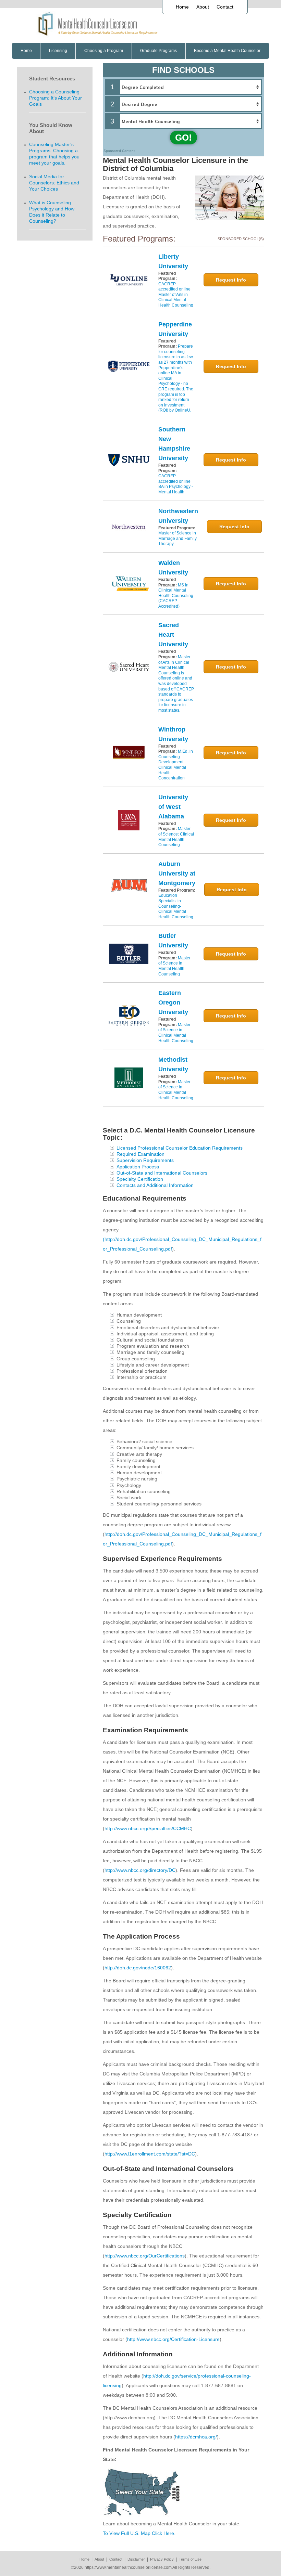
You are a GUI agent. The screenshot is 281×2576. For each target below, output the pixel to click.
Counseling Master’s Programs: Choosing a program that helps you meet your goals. (54, 154)
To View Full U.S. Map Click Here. (139, 2533)
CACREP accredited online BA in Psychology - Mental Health (176, 484)
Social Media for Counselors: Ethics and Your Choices (54, 183)
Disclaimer (136, 2559)
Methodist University (173, 1064)
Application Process (138, 1167)
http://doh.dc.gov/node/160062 (138, 1968)
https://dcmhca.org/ (196, 2437)
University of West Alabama (173, 807)
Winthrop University (173, 734)
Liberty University (173, 261)
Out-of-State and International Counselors (162, 1173)
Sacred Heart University (173, 635)
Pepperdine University (175, 329)
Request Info (231, 280)
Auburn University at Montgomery (177, 873)
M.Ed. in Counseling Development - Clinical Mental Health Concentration (176, 765)
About (203, 7)
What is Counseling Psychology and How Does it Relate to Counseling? (52, 212)
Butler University (173, 941)
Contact (225, 7)
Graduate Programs (158, 51)
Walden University (173, 568)
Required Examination (140, 1154)
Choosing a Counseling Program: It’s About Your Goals (56, 98)
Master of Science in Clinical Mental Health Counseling (176, 1033)
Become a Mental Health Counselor (227, 51)
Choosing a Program (104, 51)
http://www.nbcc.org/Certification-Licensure (173, 2339)
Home (182, 7)
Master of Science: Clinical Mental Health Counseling (176, 837)
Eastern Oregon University (173, 1002)
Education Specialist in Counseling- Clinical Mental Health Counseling (176, 906)
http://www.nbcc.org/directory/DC (140, 1870)
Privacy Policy (162, 2559)
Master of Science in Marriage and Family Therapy (178, 538)
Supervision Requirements (145, 1160)
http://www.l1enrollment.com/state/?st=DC (150, 2154)
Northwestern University (178, 516)
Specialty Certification (140, 1179)
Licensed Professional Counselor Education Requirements (180, 1148)
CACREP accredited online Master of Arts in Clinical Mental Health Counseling (176, 295)
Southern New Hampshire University (174, 444)
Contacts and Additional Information (155, 1185)
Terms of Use (190, 2559)
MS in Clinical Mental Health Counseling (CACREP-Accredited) (176, 596)
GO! (184, 138)
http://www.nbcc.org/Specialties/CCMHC (148, 1828)
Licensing (58, 51)
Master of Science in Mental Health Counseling (174, 966)
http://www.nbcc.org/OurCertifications (145, 2256)
